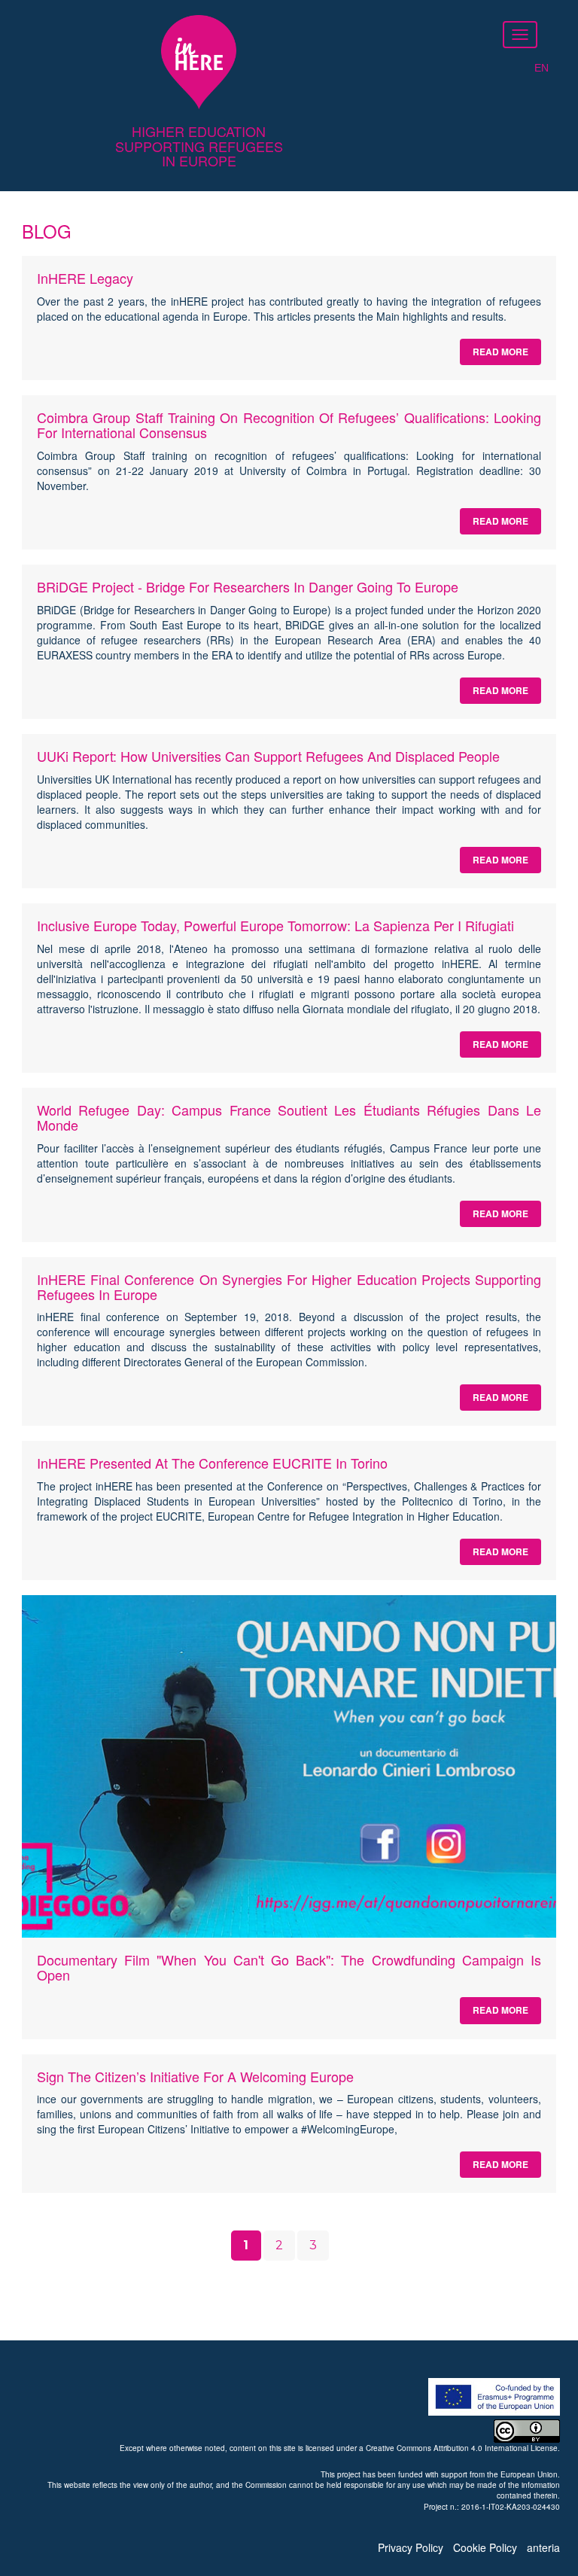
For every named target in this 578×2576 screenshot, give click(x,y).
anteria (543, 2547)
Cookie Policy (485, 2547)
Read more (500, 352)
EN (541, 68)
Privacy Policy (411, 2547)
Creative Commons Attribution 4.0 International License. (463, 2448)
